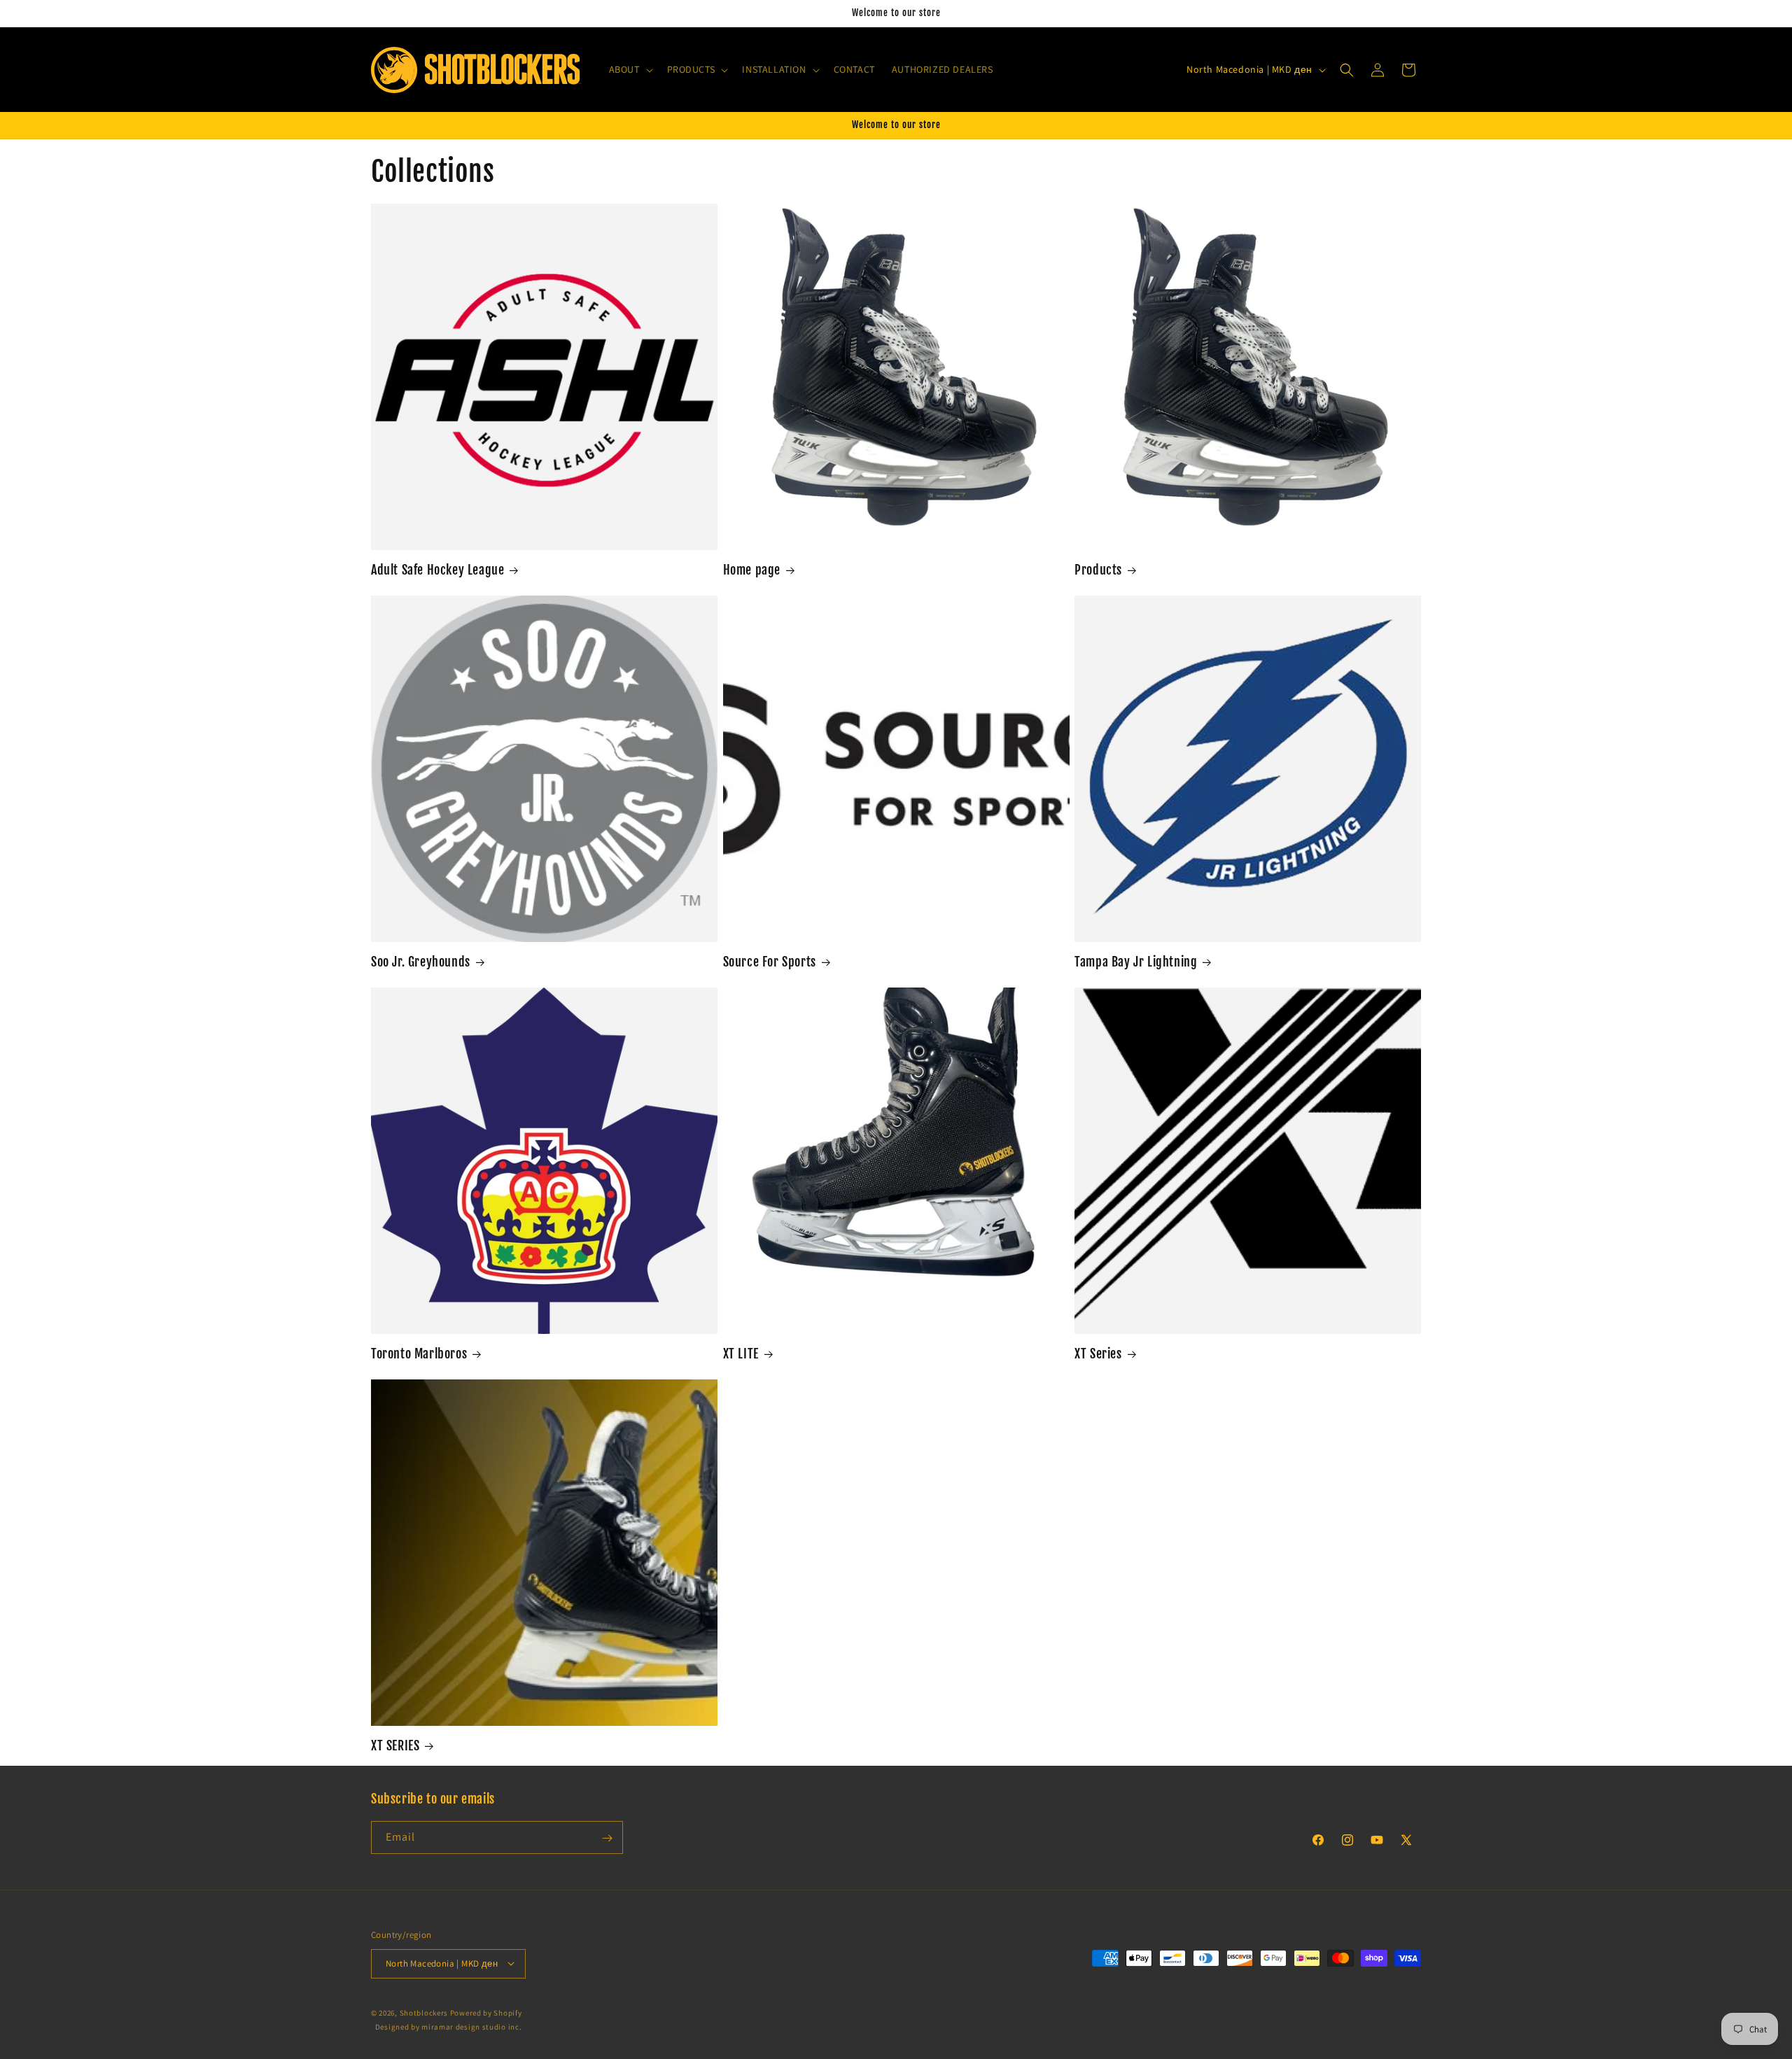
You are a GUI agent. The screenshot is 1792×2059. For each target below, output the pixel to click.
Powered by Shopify (486, 2012)
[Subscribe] (607, 1838)
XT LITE (741, 1354)
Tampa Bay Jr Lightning (1136, 962)
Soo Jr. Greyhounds (421, 962)
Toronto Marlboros (419, 1354)
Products (1098, 570)
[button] (630, 69)
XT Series (1098, 1354)
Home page (752, 570)
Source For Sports (770, 962)
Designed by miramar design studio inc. (449, 2027)
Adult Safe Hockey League (437, 570)
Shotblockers (424, 2012)
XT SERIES (395, 1745)
